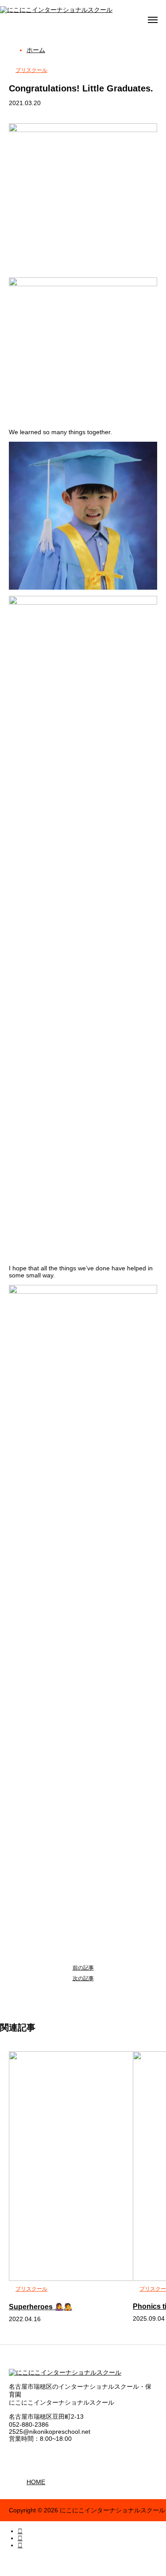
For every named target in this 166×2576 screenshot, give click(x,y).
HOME (36, 2482)
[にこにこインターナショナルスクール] (56, 10)
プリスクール (31, 70)
